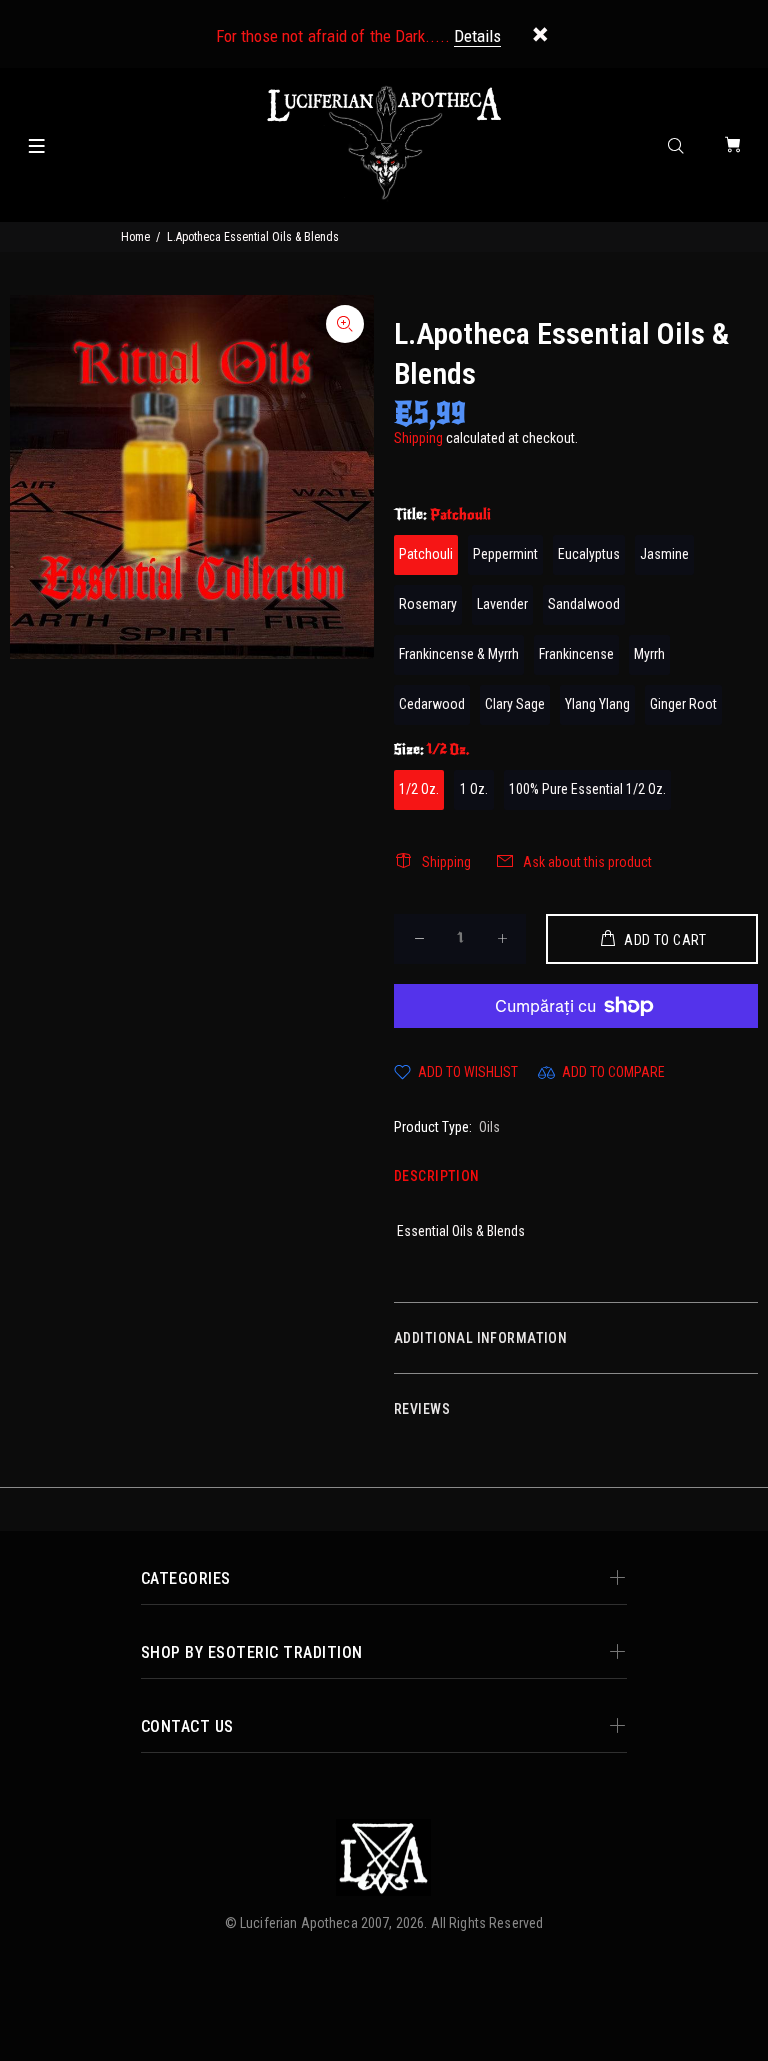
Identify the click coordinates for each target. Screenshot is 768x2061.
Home (135, 237)
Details (477, 36)
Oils (489, 1127)
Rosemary (428, 604)
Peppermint (505, 554)
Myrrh (649, 654)
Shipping (418, 438)
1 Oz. (474, 789)
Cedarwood (432, 704)
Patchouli (426, 554)
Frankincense (576, 654)
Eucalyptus (589, 554)
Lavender (502, 604)
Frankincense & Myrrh (459, 654)
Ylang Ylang (597, 704)
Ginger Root (683, 704)
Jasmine (664, 554)
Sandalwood (584, 604)
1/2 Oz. (419, 789)
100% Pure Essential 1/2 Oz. (587, 789)
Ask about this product (587, 862)
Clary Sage (515, 704)
